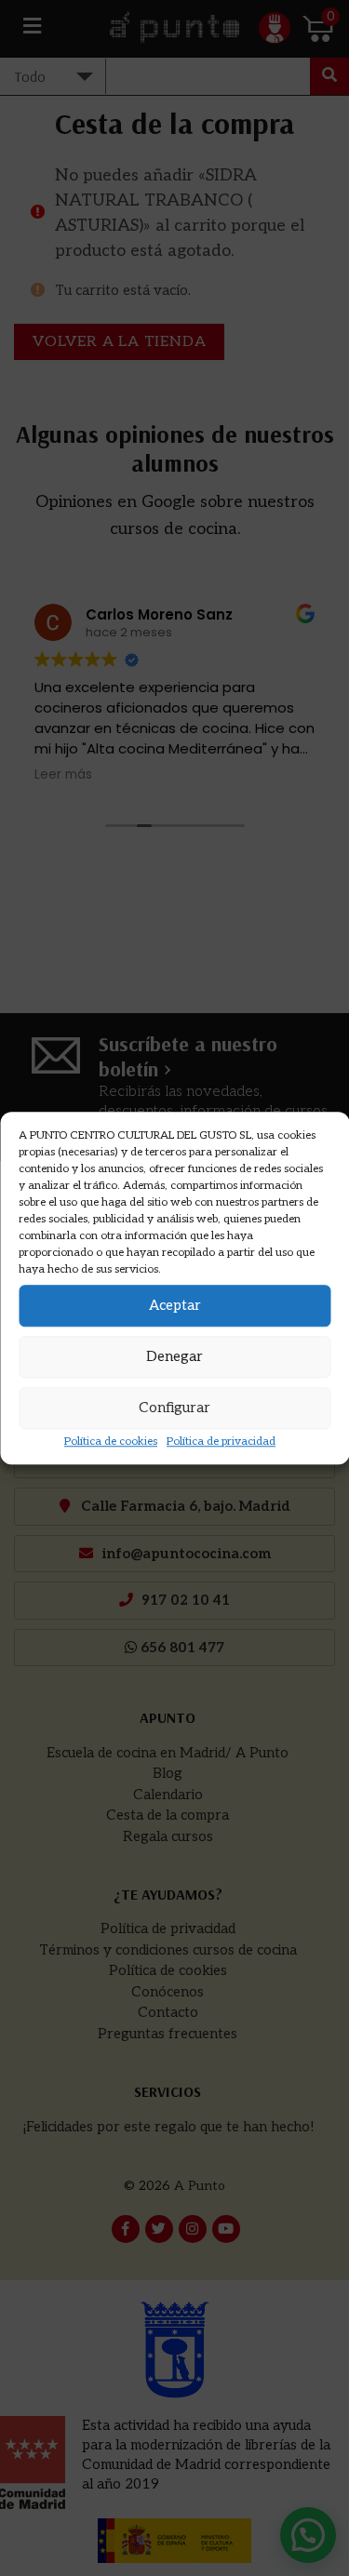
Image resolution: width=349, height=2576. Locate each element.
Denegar (174, 1356)
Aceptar (175, 1305)
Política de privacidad (221, 1441)
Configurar (174, 1408)
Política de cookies (111, 1441)
